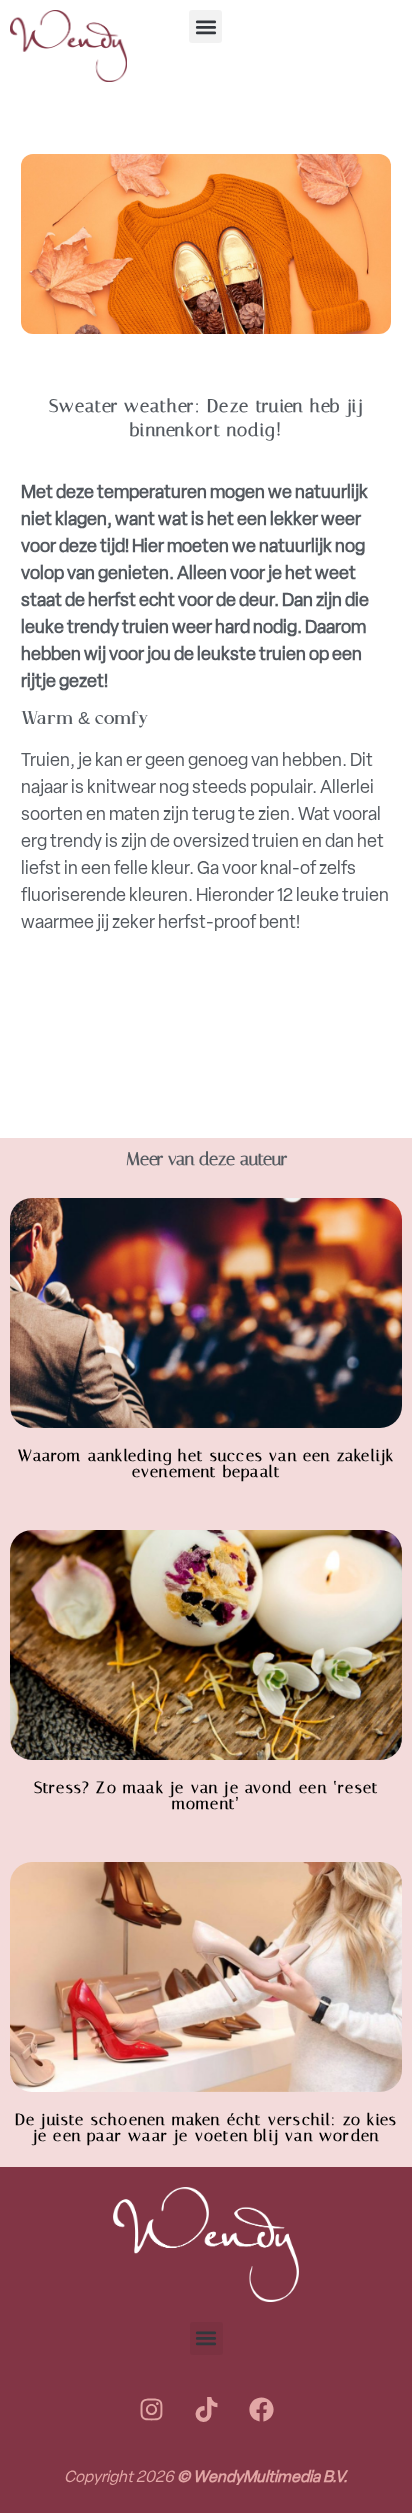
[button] (205, 26)
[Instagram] (151, 2410)
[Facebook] (261, 2410)
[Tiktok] (206, 2410)
